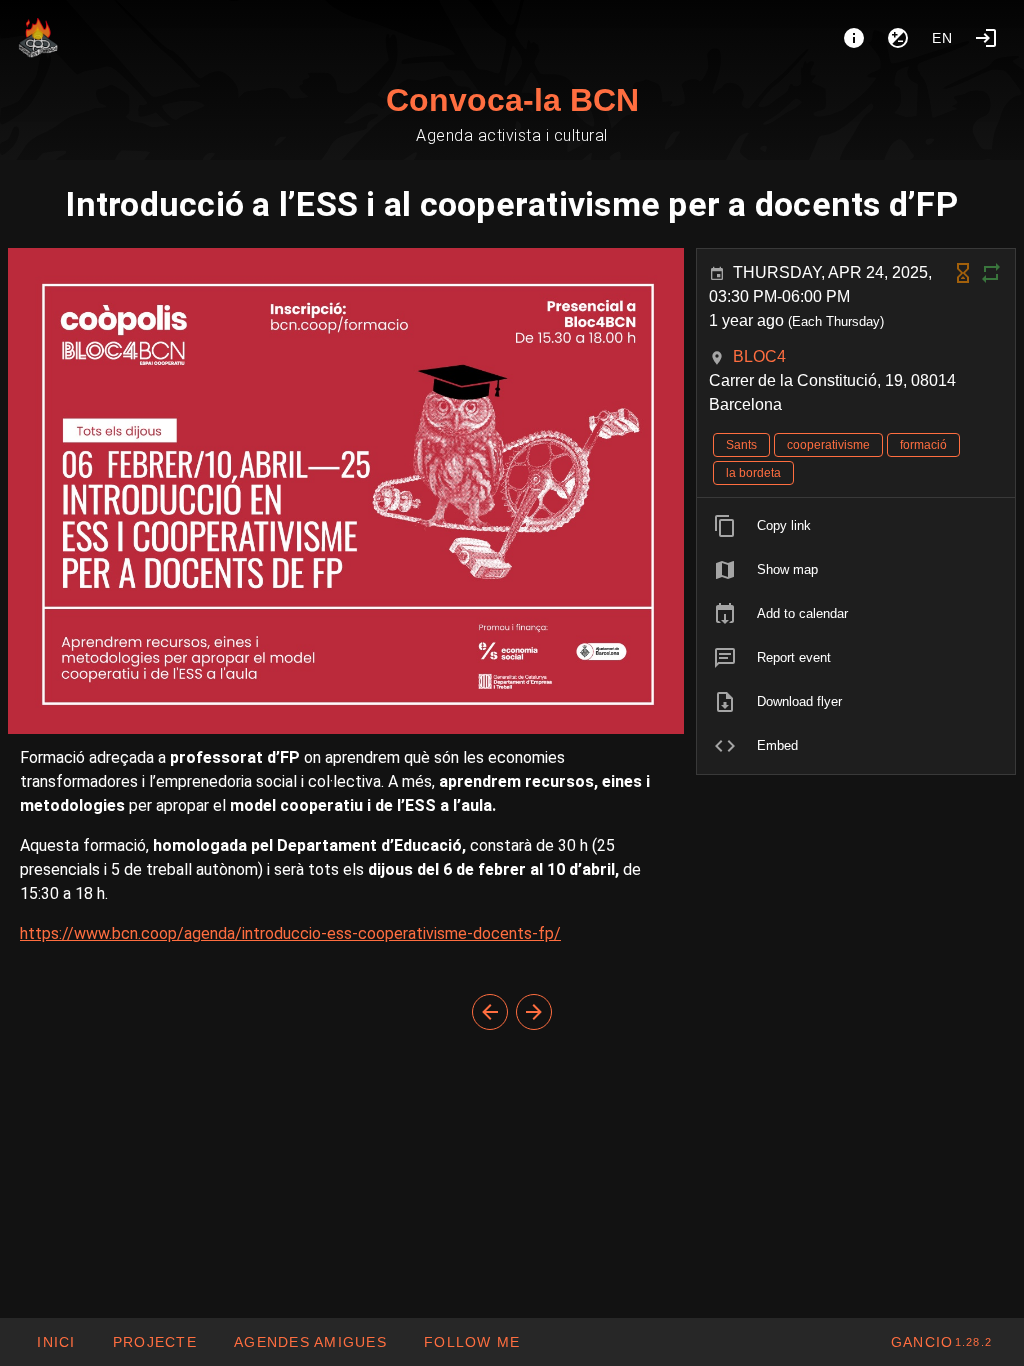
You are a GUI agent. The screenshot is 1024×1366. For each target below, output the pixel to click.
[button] (310, 1342)
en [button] (943, 38)
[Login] (986, 38)
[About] (854, 38)
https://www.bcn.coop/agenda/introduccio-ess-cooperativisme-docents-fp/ (290, 933)
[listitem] (856, 526)
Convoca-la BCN (512, 100)
